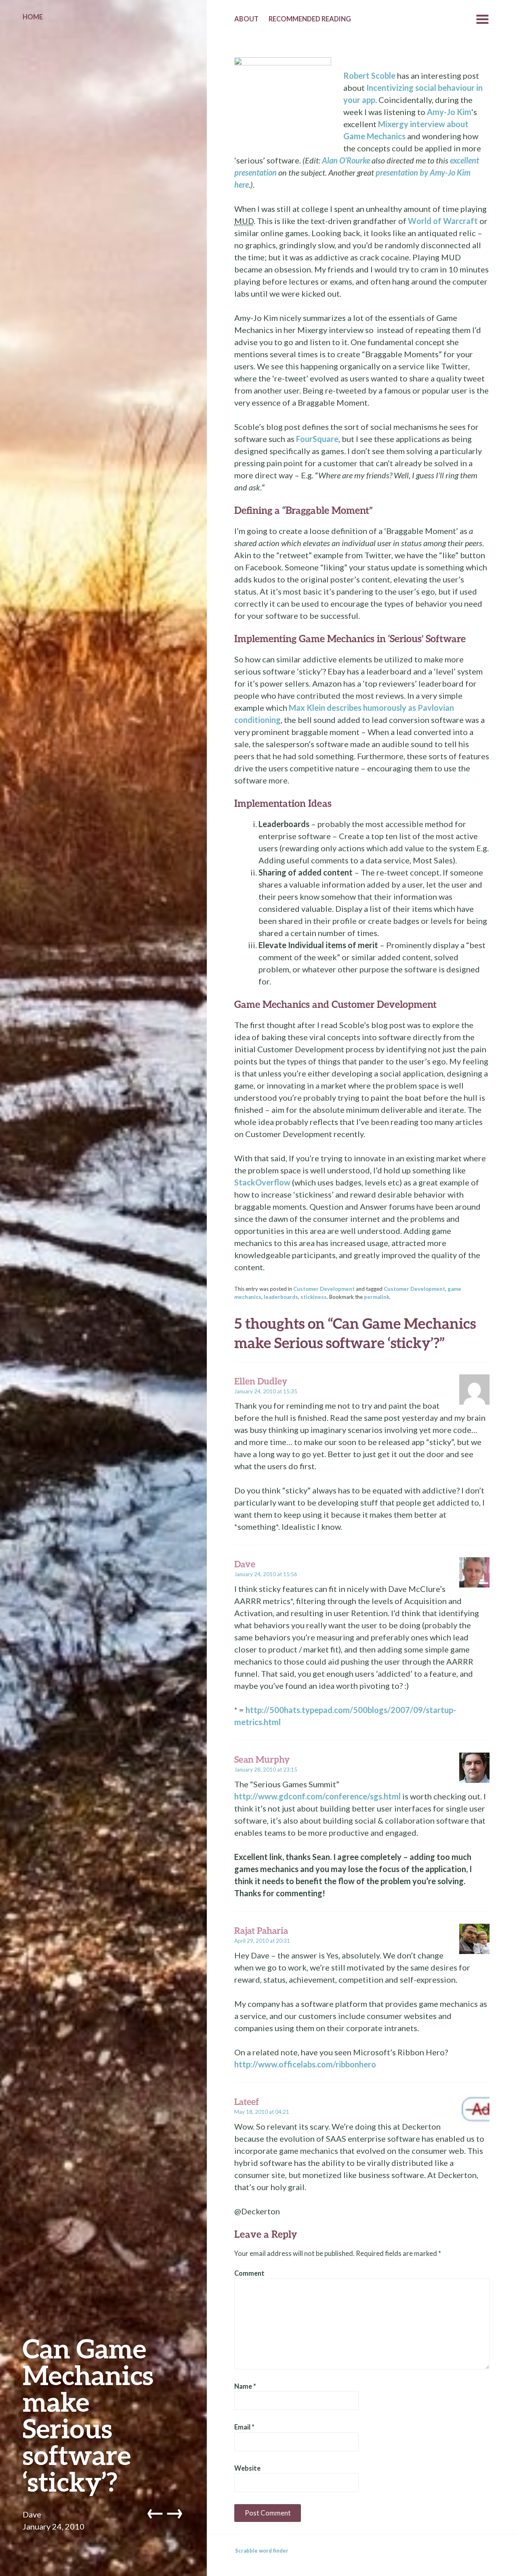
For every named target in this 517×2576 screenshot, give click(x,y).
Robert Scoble (369, 75)
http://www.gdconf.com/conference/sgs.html (317, 1796)
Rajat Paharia (261, 1930)
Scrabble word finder (262, 2551)
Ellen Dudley (261, 1381)
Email (244, 2427)
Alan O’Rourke (346, 160)
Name (245, 2386)
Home (33, 17)
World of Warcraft (443, 221)
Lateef (247, 2102)
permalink (377, 1297)
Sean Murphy (262, 1759)
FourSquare (317, 439)
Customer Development (324, 1289)
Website (247, 2468)
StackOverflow (262, 1182)
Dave (32, 2514)
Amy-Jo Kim (449, 112)
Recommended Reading (310, 19)
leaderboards (281, 1297)
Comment (249, 2273)
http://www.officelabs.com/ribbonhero (305, 2064)
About (246, 19)
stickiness (314, 1297)
